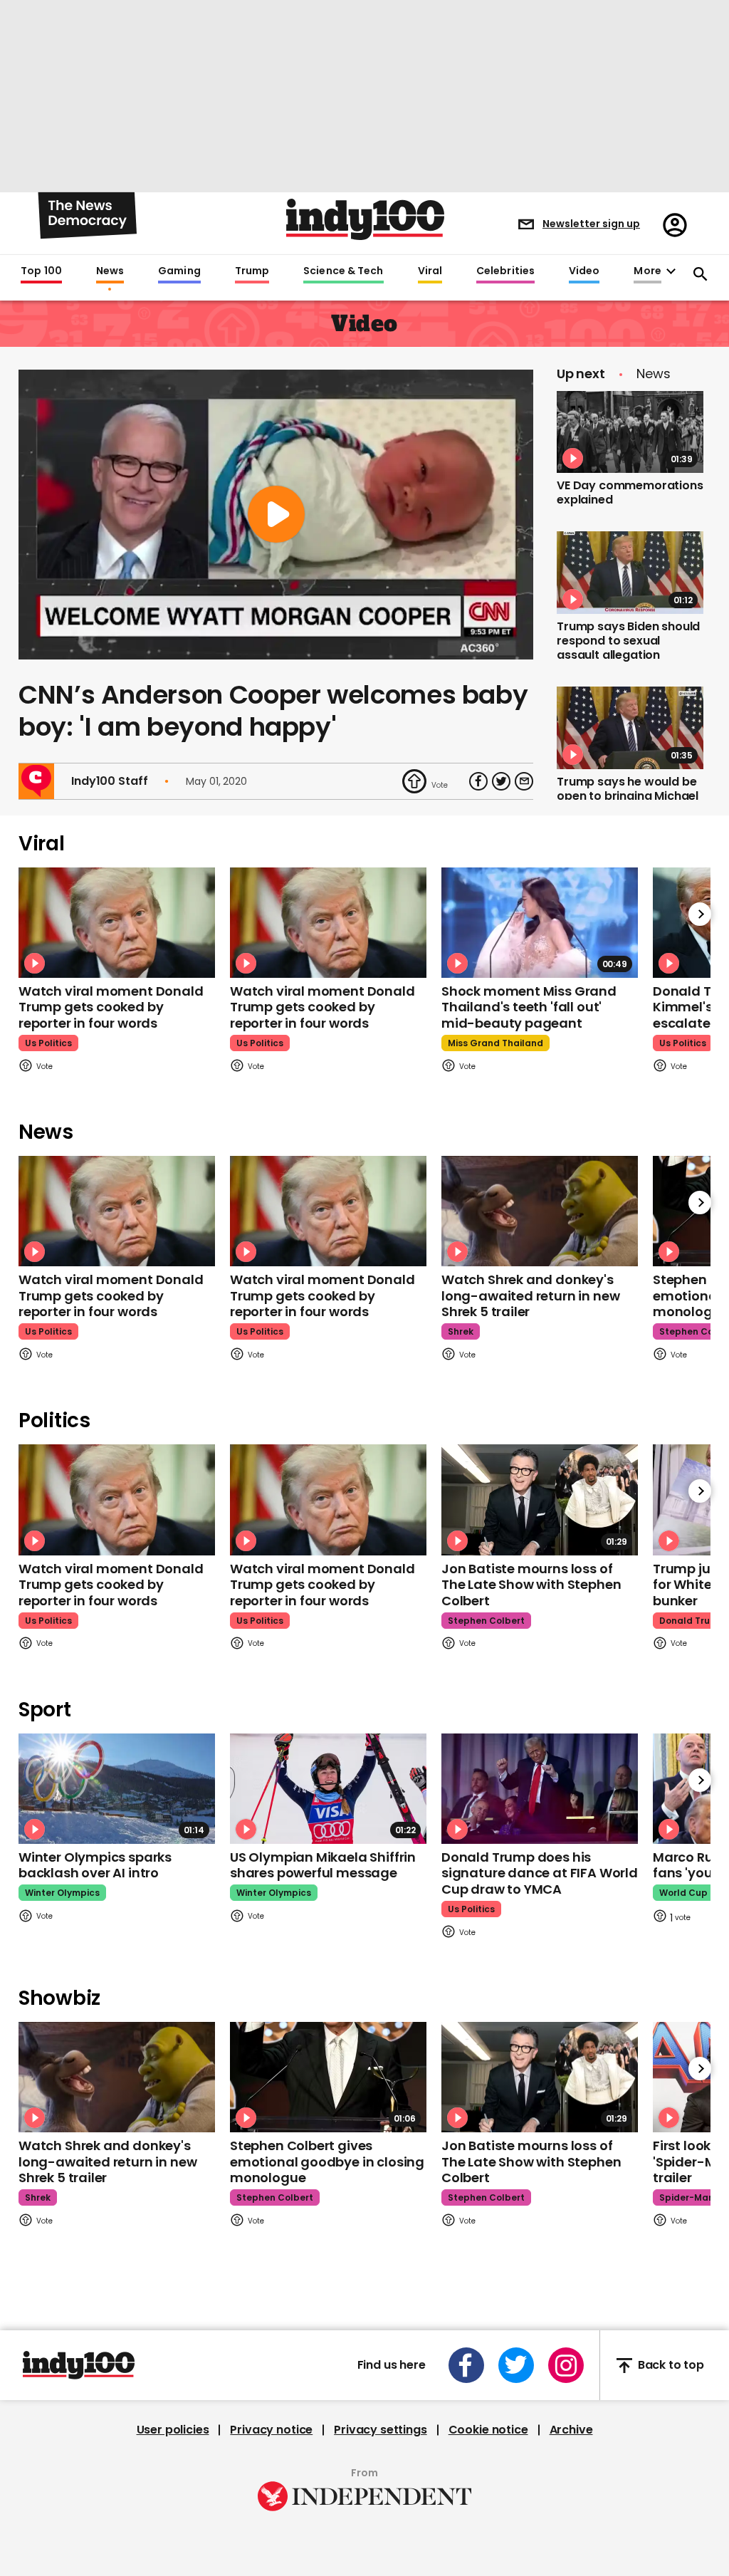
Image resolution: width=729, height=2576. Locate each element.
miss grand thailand (495, 1043)
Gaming (179, 271)
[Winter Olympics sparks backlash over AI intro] (117, 1789)
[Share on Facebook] (478, 781)
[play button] (276, 515)
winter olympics (62, 1893)
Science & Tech (343, 271)
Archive (571, 2430)
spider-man (687, 2197)
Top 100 (41, 271)
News (110, 271)
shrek (461, 1331)
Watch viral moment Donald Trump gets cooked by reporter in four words (111, 1007)
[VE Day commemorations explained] (630, 432)
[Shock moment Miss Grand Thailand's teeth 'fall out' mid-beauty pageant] (540, 923)
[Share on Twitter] (501, 781)
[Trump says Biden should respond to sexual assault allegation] (630, 573)
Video (584, 271)
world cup (683, 1893)
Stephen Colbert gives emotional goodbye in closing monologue (327, 2162)
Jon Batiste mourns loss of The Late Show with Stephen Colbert (531, 1585)
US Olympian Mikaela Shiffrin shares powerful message (323, 1865)
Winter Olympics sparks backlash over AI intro (95, 1865)
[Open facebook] (466, 2365)
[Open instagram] (566, 2365)
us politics (48, 1043)
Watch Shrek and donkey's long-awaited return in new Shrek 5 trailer (530, 1295)
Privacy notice (271, 2430)
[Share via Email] (524, 781)
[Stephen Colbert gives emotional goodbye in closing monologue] (328, 2077)
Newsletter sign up (591, 224)
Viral (430, 271)
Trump (252, 271)
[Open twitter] (516, 2365)
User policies (173, 2430)
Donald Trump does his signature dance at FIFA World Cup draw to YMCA (540, 1873)
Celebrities (505, 271)
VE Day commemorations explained (630, 492)
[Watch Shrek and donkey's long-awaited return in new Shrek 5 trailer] (540, 1211)
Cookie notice (488, 2430)
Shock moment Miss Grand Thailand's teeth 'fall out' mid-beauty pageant (529, 1007)
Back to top (671, 2366)
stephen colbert (486, 1621)
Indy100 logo (365, 219)
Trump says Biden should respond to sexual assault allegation (628, 641)
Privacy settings (380, 2430)
